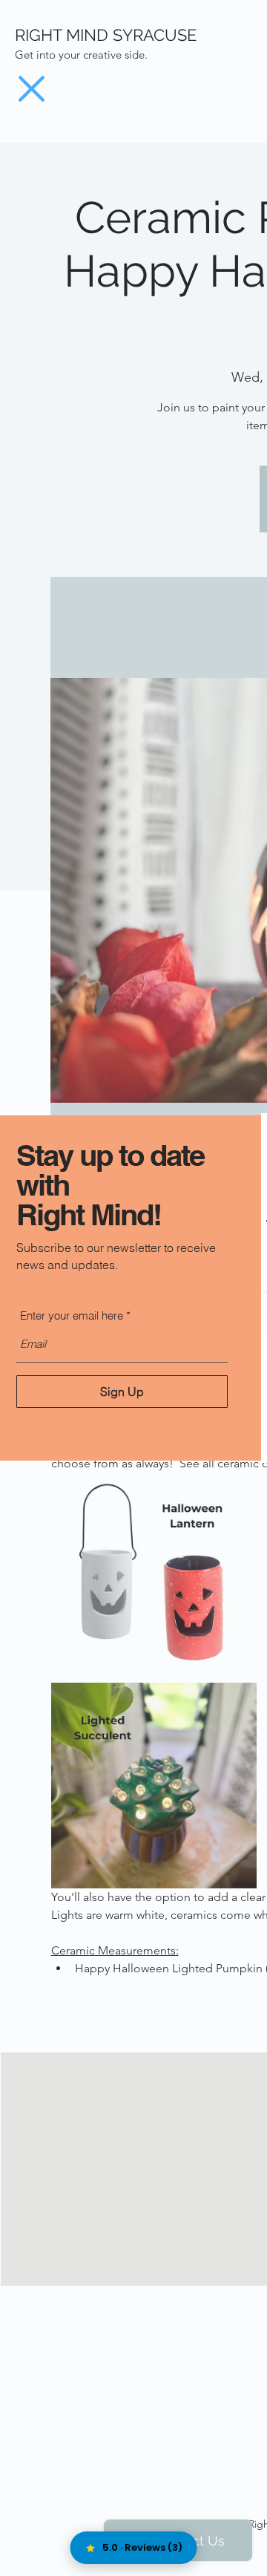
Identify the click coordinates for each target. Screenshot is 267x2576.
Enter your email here (72, 1315)
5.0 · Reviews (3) (142, 2547)
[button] (32, 89)
